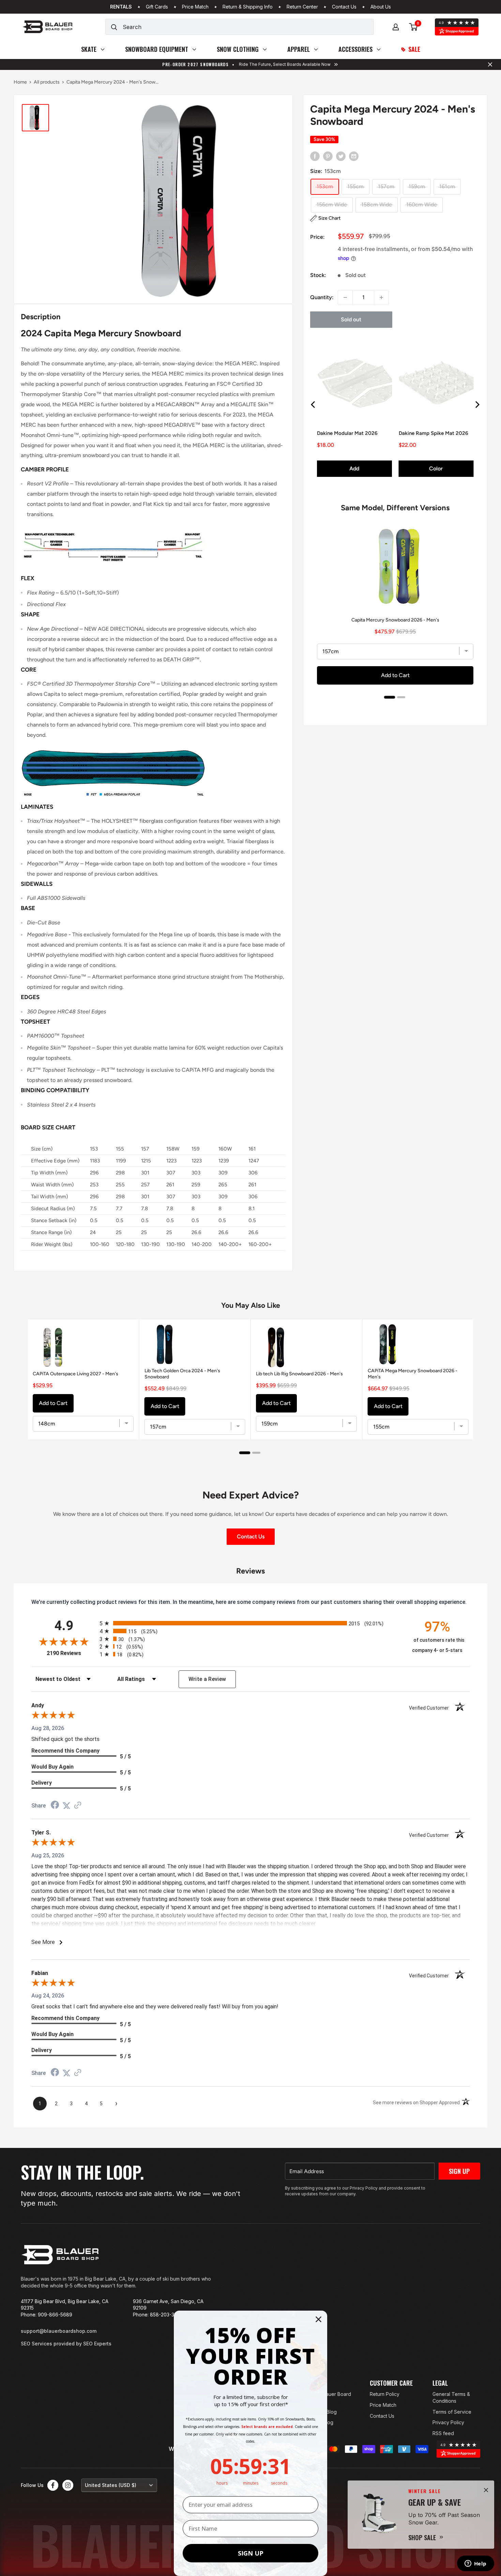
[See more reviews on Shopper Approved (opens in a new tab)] (78, 1806)
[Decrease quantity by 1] (345, 297)
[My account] (396, 27)
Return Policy (385, 2394)
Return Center (302, 7)
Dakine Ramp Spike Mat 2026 (434, 433)
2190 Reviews (71, 1653)
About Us (381, 7)
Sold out (351, 319)
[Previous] (314, 405)
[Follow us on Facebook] (53, 2485)
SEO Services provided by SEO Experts (66, 2344)
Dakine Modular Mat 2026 (347, 433)
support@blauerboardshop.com (59, 2331)
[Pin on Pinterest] (328, 156)
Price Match (195, 7)
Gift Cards (157, 7)
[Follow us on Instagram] (68, 2485)
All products (47, 82)
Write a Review (207, 1679)
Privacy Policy (448, 2422)
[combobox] (248, 27)
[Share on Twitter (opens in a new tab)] (66, 1806)
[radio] (250, 1623)
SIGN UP (251, 2553)
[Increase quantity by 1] (381, 297)
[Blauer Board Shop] (60, 2255)
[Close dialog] (318, 2319)
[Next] (477, 405)
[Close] (486, 2490)
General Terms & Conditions (451, 2397)
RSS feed (443, 2433)
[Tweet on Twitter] (341, 156)
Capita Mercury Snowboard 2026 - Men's (395, 620)
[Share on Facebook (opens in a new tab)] (55, 1806)
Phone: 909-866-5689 (47, 2315)
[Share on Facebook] (315, 156)
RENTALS (121, 7)
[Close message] (490, 64)
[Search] (114, 27)
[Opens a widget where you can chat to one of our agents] (475, 2564)
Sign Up (459, 2171)
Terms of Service (452, 2412)
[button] (325, 218)
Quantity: (322, 297)
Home (20, 82)
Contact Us (344, 7)
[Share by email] (354, 156)
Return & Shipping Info (248, 7)
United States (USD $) (111, 2485)
